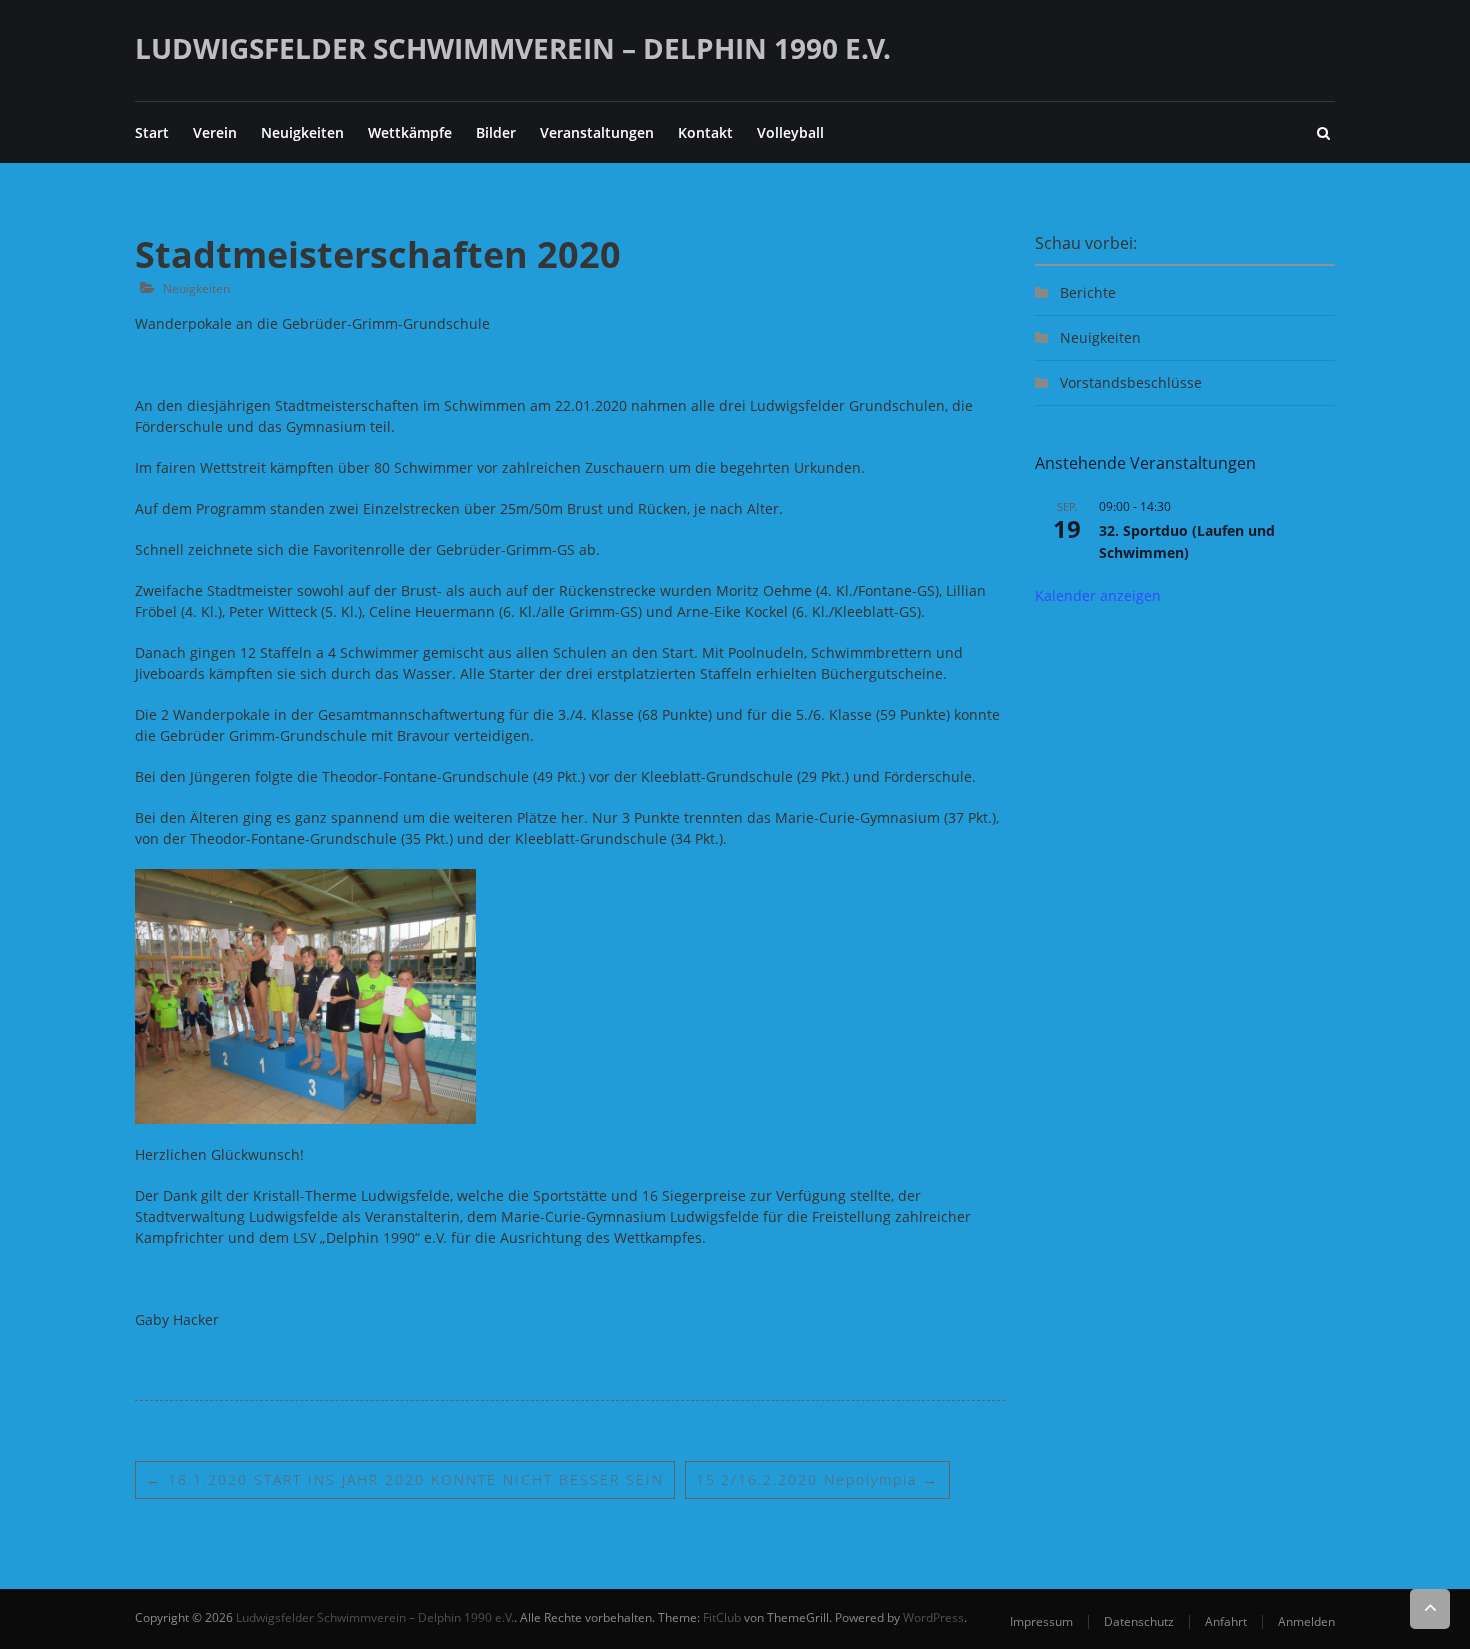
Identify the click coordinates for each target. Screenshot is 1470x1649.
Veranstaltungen (597, 132)
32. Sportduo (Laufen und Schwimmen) (1187, 542)
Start (152, 132)
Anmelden (1306, 1621)
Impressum (1041, 1621)
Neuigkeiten (302, 132)
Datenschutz (1139, 1621)
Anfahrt (1226, 1621)
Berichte (1088, 292)
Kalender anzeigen (1098, 595)
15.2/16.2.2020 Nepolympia (817, 1479)
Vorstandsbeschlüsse (1131, 382)
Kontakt (705, 132)
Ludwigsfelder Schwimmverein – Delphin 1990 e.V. (513, 48)
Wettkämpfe (410, 132)
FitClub (722, 1617)
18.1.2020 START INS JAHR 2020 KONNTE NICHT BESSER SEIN (405, 1479)
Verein (215, 132)
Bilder (496, 132)
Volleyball (790, 132)
